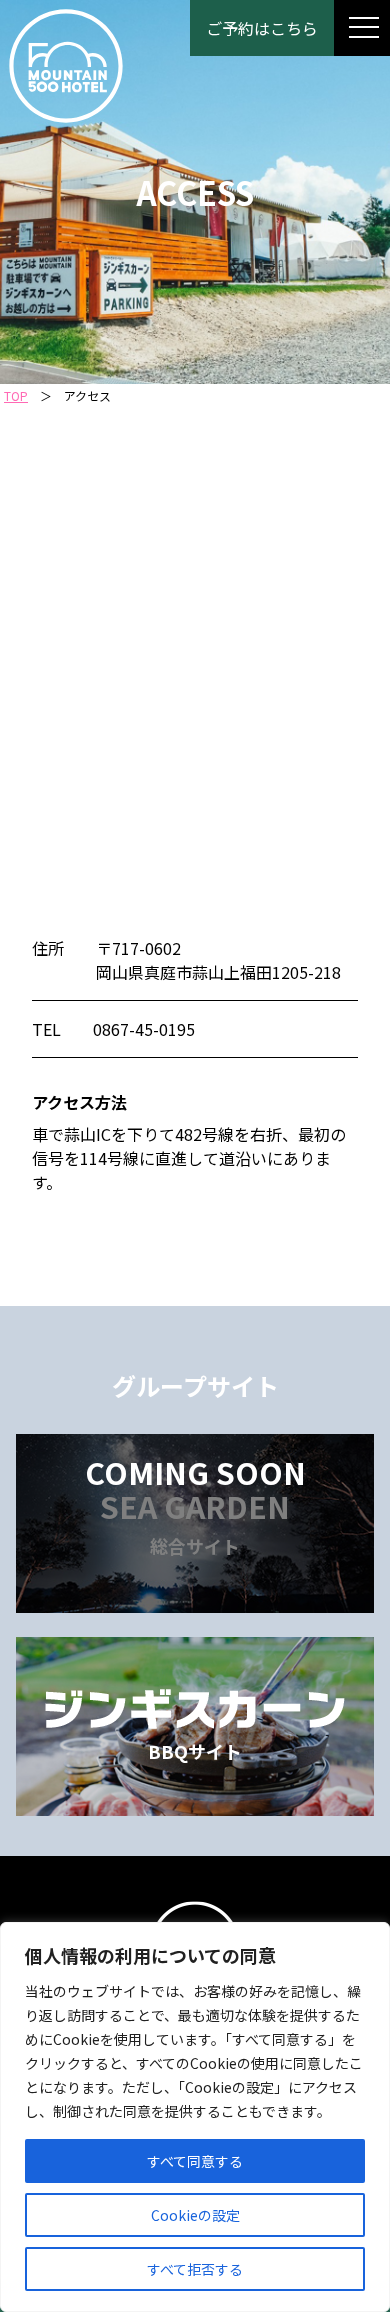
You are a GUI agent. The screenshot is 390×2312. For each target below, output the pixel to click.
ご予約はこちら (262, 28)
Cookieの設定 (195, 2215)
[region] (195, 2117)
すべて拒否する (195, 2269)
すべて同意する (195, 2161)
